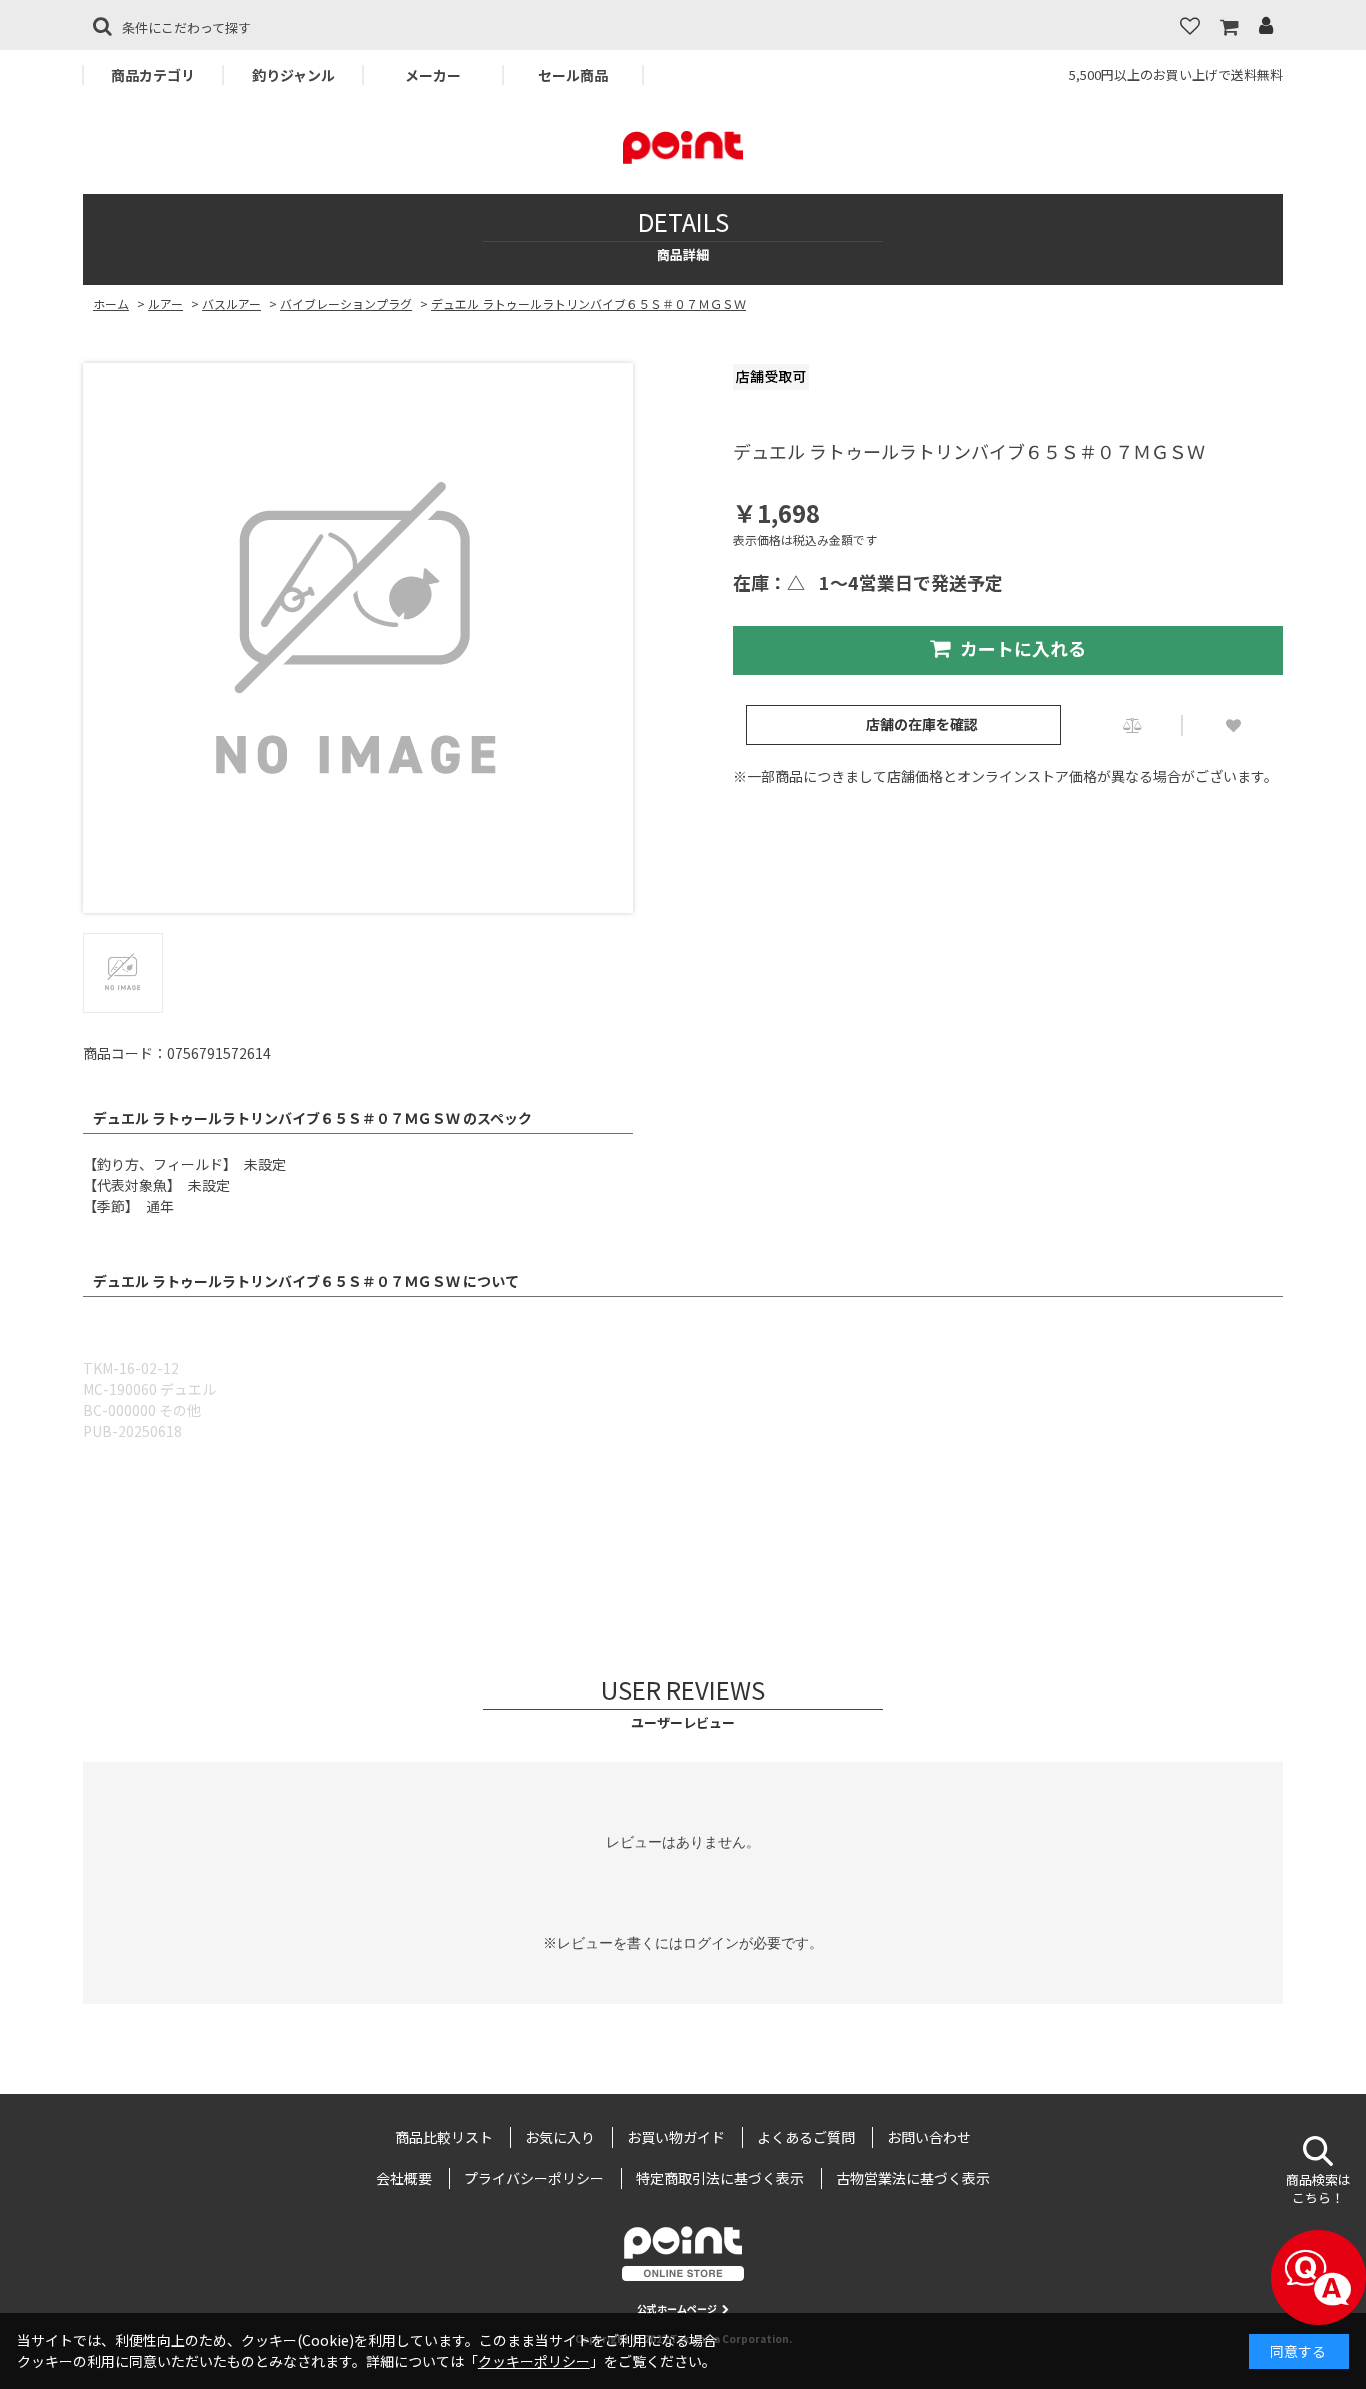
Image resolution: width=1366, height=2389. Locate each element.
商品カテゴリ (153, 75)
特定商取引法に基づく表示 (720, 2178)
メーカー (433, 75)
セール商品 (573, 75)
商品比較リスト (444, 2137)
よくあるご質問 (806, 2137)
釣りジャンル (293, 75)
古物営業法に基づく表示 (913, 2178)
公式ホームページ (677, 2308)
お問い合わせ (929, 2137)
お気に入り (560, 2137)
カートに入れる (1023, 648)
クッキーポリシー (534, 2361)
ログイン (711, 1943)
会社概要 (404, 2178)
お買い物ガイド (676, 2137)
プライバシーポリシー (534, 2178)
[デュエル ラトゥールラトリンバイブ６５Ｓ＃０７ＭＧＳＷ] (358, 638)
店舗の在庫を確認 (922, 724)
